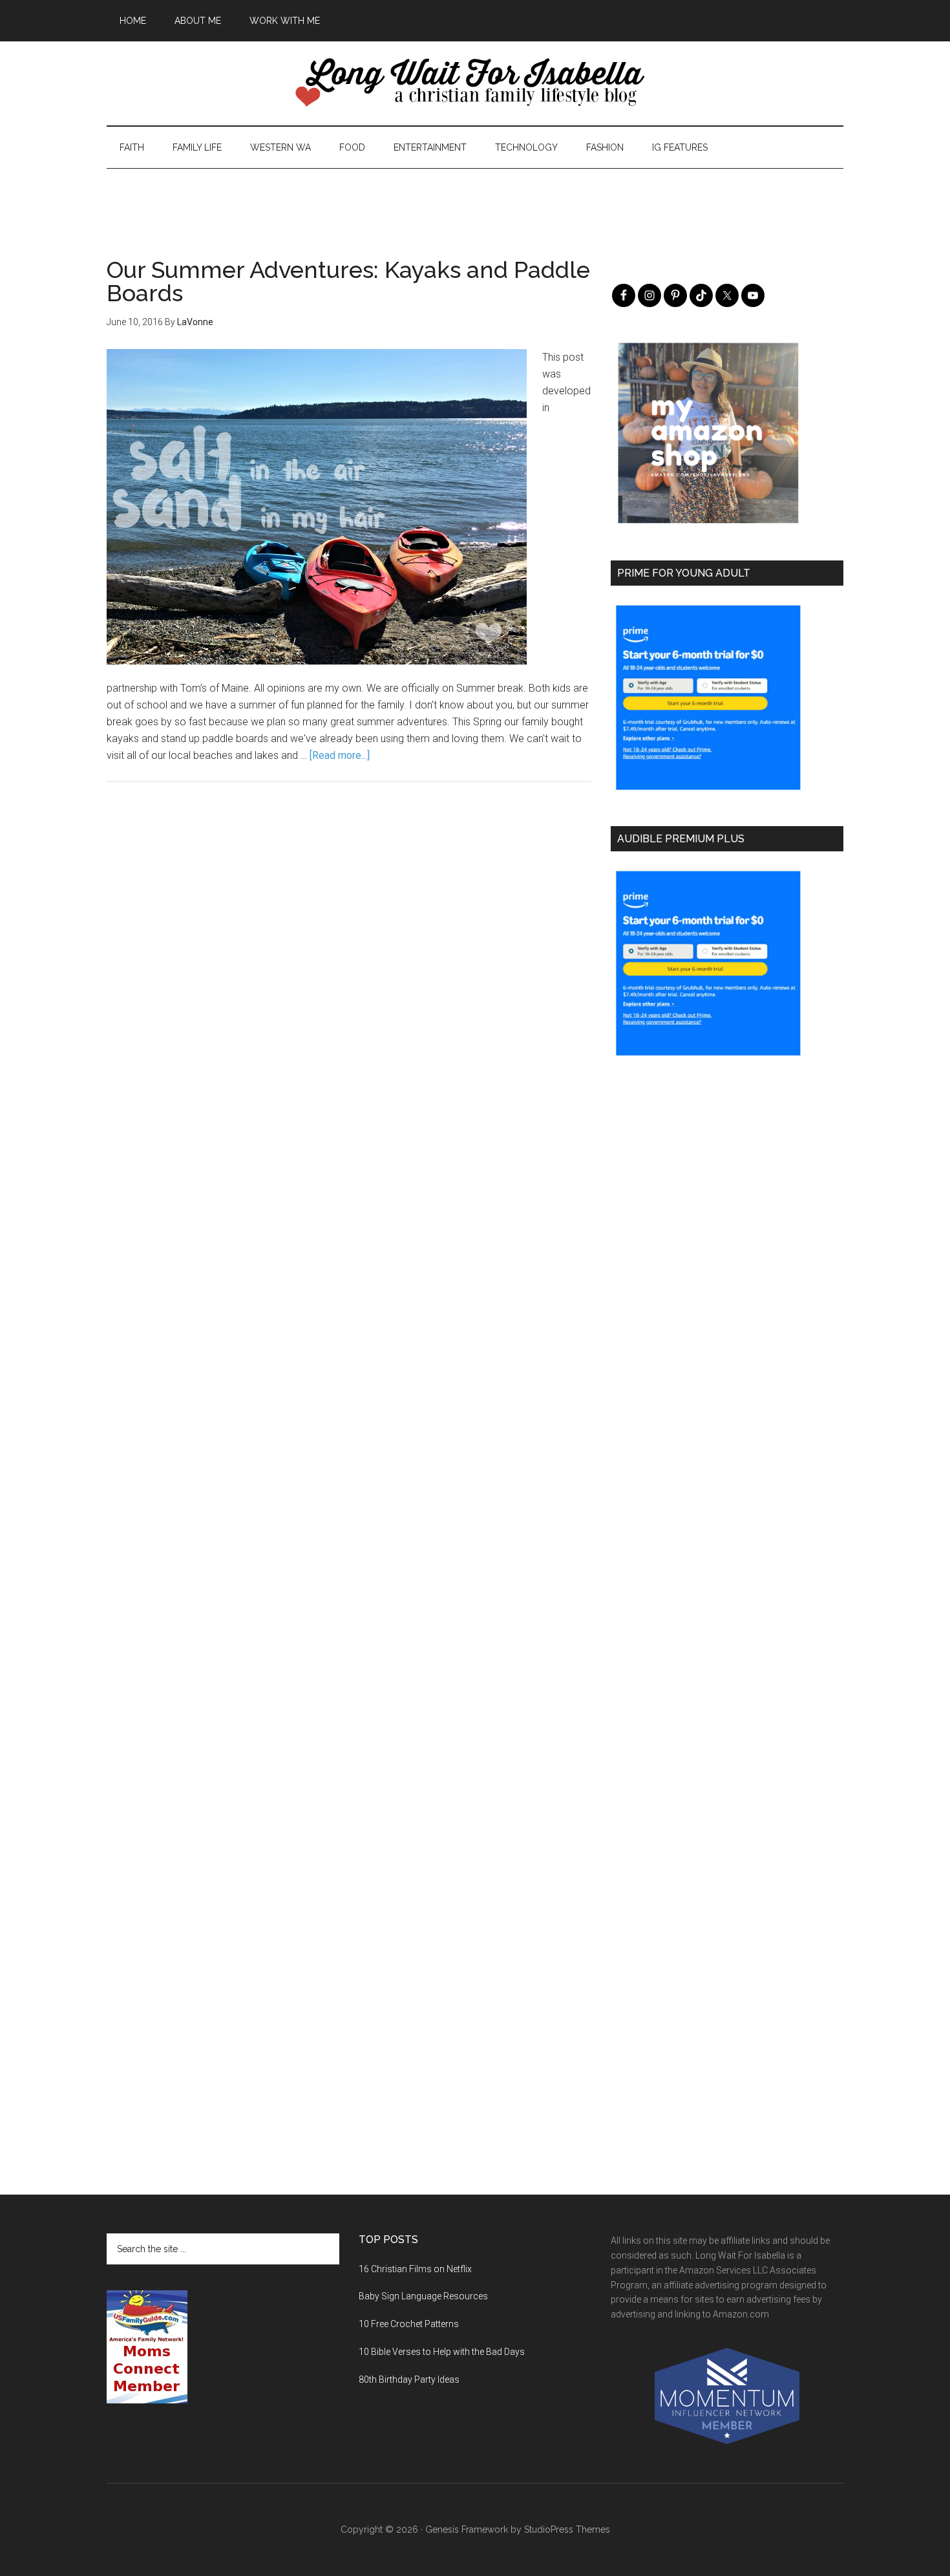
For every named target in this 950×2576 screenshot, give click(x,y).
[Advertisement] (475, 198)
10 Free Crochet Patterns (409, 2324)
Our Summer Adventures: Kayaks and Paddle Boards (348, 281)
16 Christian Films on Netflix (415, 2269)
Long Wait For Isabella (475, 83)
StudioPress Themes (567, 2529)
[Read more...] (340, 755)
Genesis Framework (467, 2529)
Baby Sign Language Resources (423, 2296)
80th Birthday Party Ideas (409, 2379)
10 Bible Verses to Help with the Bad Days (442, 2352)
